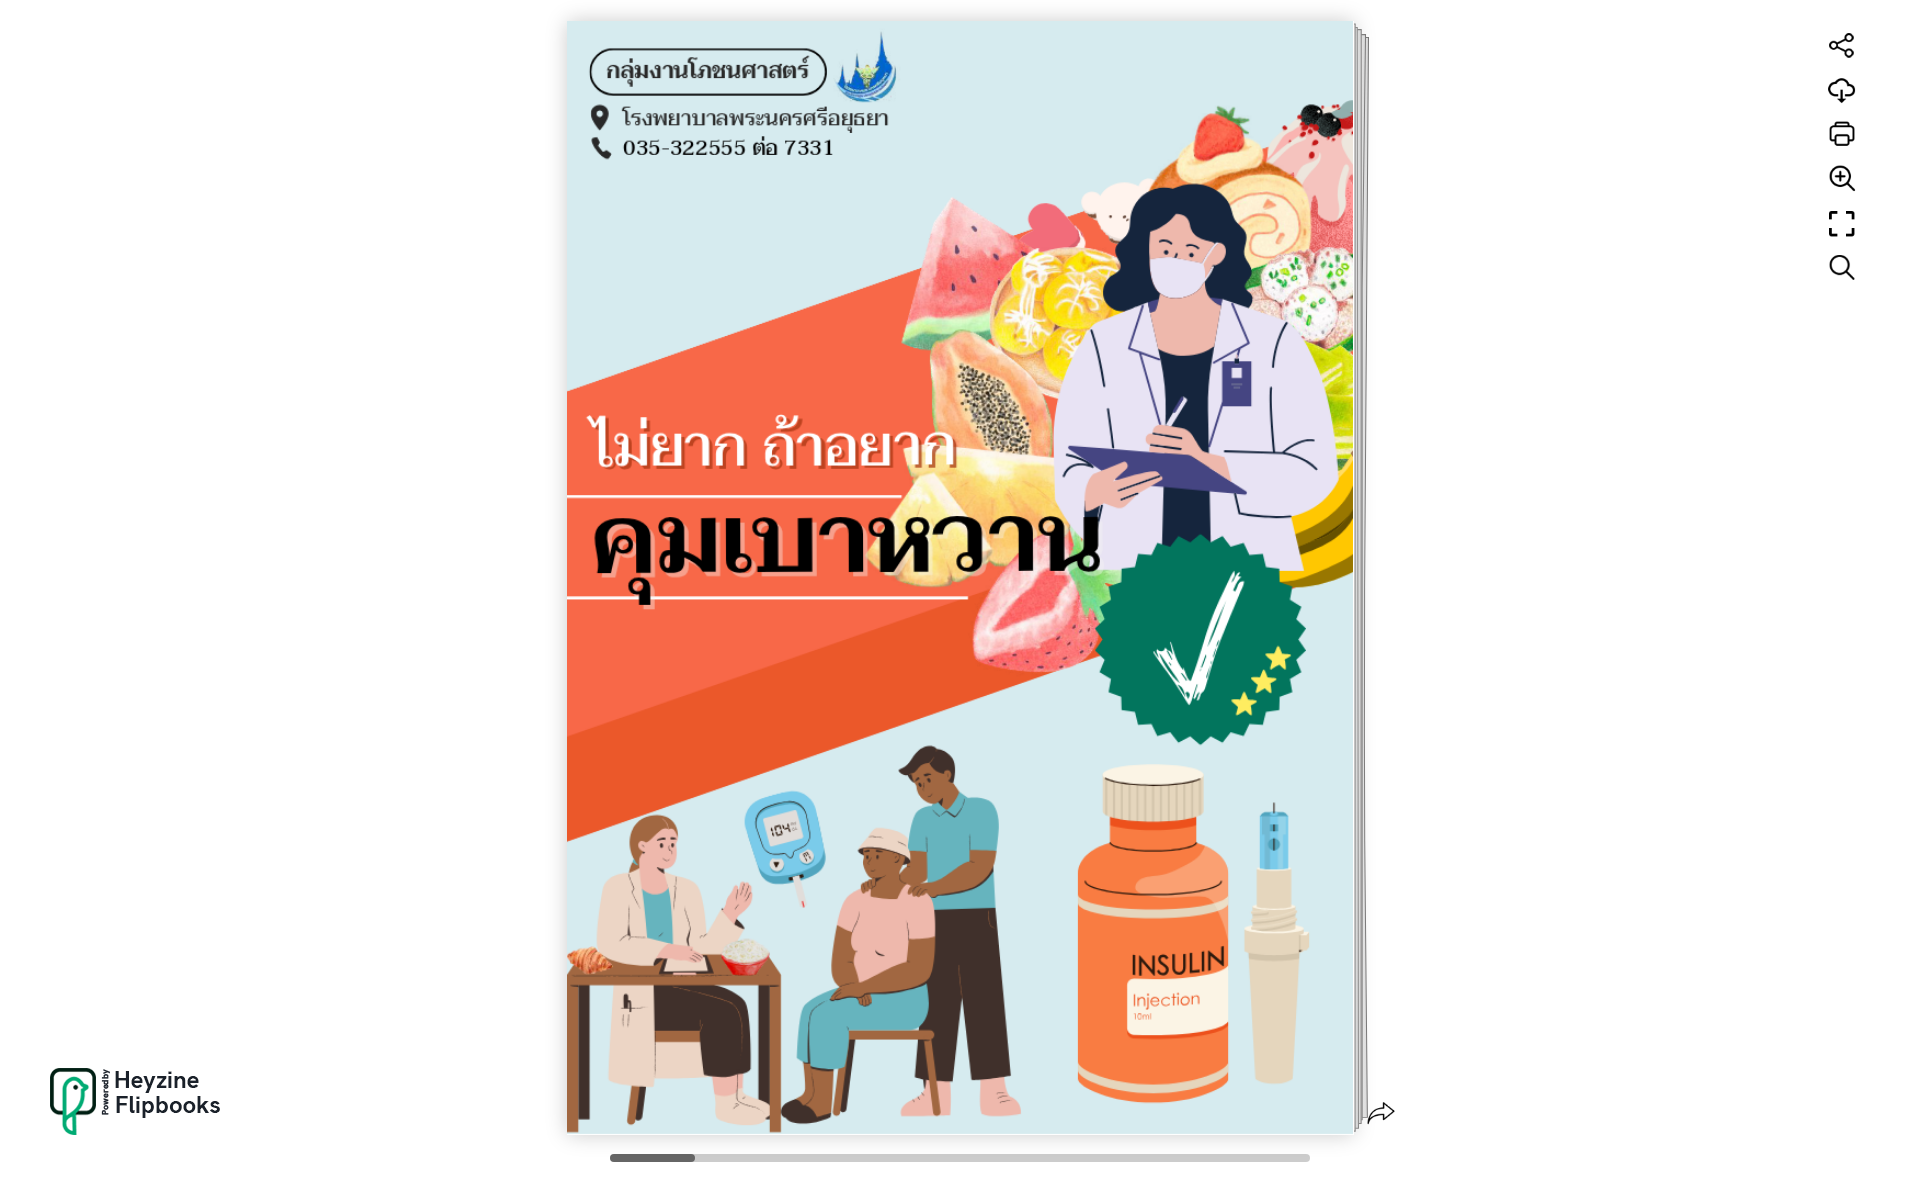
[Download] (1842, 90)
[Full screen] (1842, 224)
